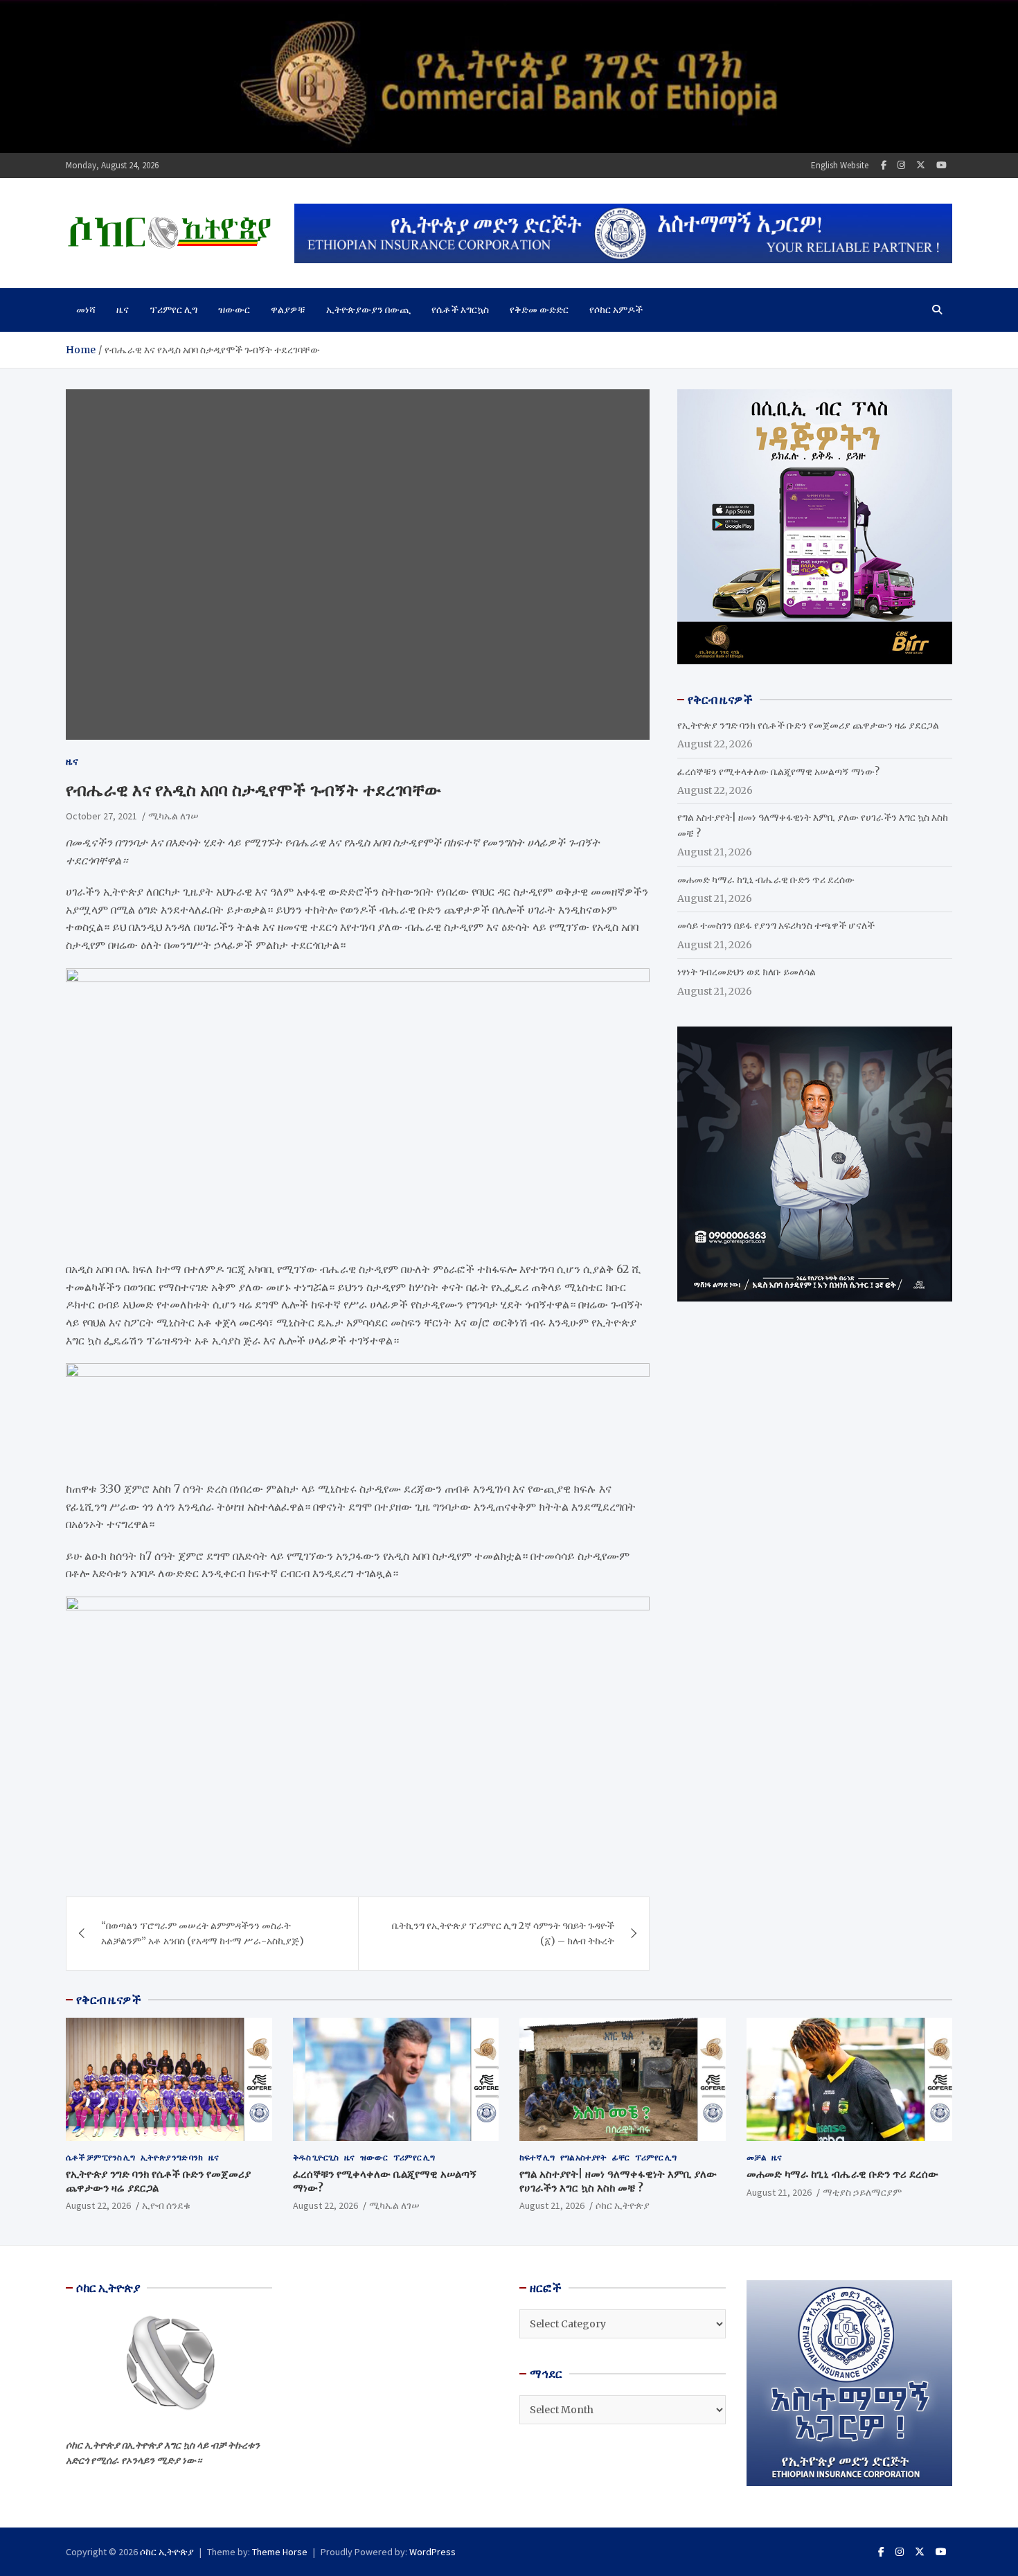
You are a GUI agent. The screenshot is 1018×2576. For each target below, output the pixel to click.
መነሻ (86, 310)
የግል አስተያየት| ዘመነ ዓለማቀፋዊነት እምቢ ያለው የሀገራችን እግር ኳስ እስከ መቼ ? (618, 2181)
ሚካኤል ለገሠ (173, 816)
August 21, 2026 (552, 2205)
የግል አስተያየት (583, 2157)
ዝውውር (234, 310)
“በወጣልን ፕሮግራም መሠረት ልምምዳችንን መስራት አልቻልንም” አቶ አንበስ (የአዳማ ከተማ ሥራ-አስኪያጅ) (203, 1933)
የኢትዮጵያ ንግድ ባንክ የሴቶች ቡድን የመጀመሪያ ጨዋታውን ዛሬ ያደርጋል (808, 725)
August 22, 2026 (98, 2205)
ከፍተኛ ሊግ (537, 2157)
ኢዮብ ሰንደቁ (166, 2205)
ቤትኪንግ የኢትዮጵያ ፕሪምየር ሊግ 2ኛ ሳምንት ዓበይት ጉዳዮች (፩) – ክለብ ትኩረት (503, 1933)
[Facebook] (884, 165)
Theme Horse (280, 2552)
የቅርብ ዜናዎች (109, 2000)
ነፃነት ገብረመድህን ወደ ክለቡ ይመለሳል (747, 972)
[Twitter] (921, 165)
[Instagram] (901, 165)
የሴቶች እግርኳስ (460, 310)
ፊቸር (621, 2157)
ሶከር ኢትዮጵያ (623, 2205)
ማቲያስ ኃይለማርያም (862, 2192)
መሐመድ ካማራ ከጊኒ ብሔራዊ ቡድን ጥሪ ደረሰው (766, 880)
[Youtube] (941, 165)
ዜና (123, 310)
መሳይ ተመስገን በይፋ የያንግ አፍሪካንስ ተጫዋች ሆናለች (776, 925)
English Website (840, 165)
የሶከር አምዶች (616, 310)
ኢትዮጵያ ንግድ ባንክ (172, 2157)
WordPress (432, 2552)
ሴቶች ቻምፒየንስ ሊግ (100, 2157)
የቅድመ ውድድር (539, 310)
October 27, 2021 (101, 816)
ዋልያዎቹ (288, 310)
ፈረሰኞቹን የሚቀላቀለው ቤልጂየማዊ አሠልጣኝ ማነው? (778, 772)
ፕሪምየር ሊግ (173, 310)
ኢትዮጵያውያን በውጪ (368, 310)
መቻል (756, 2157)
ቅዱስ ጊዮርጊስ (316, 2157)
